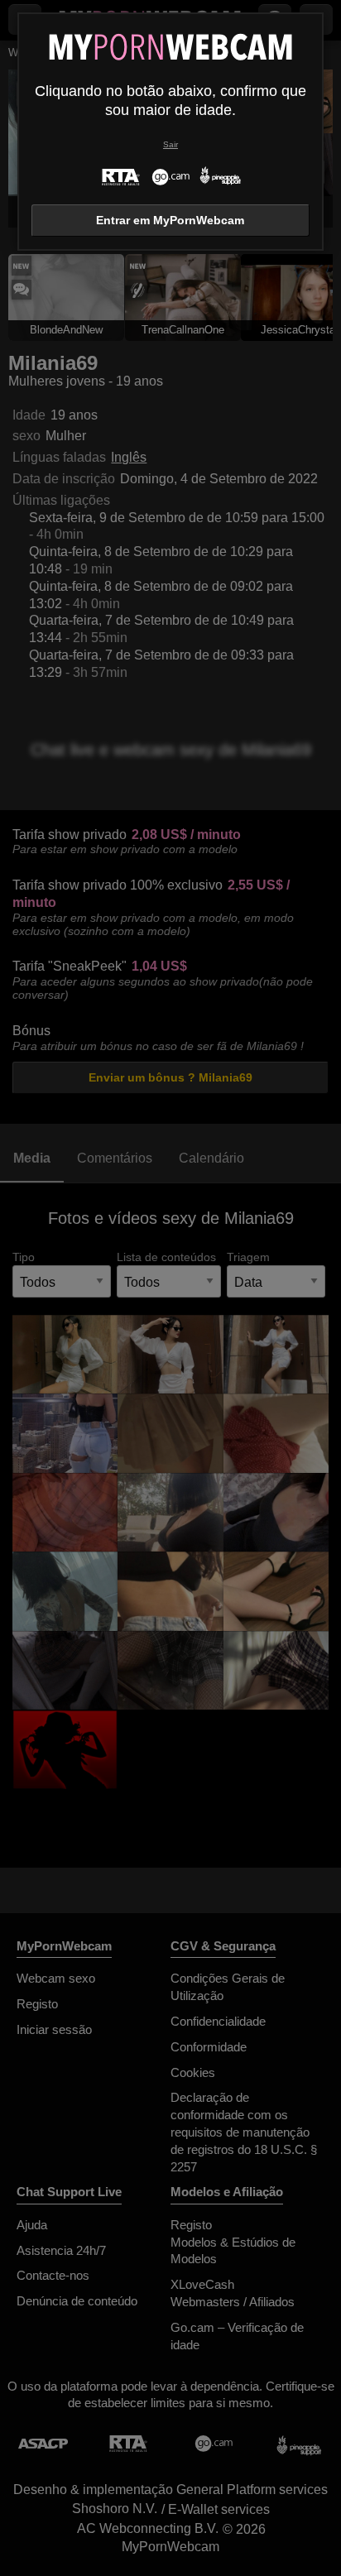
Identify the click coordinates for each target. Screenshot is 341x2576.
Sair (170, 144)
